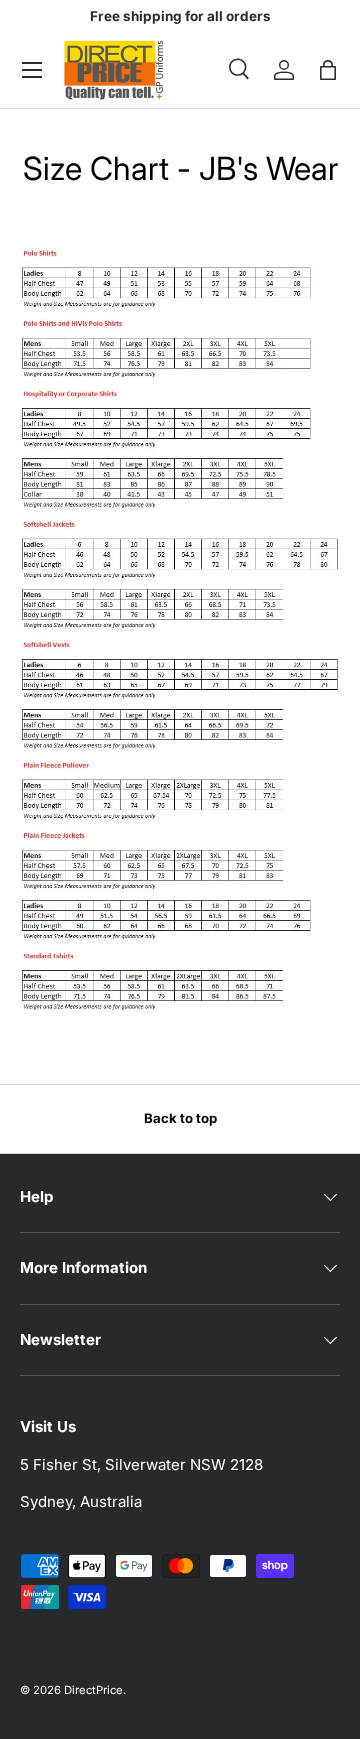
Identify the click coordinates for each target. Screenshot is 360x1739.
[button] (328, 70)
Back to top (180, 1118)
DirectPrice (93, 1690)
